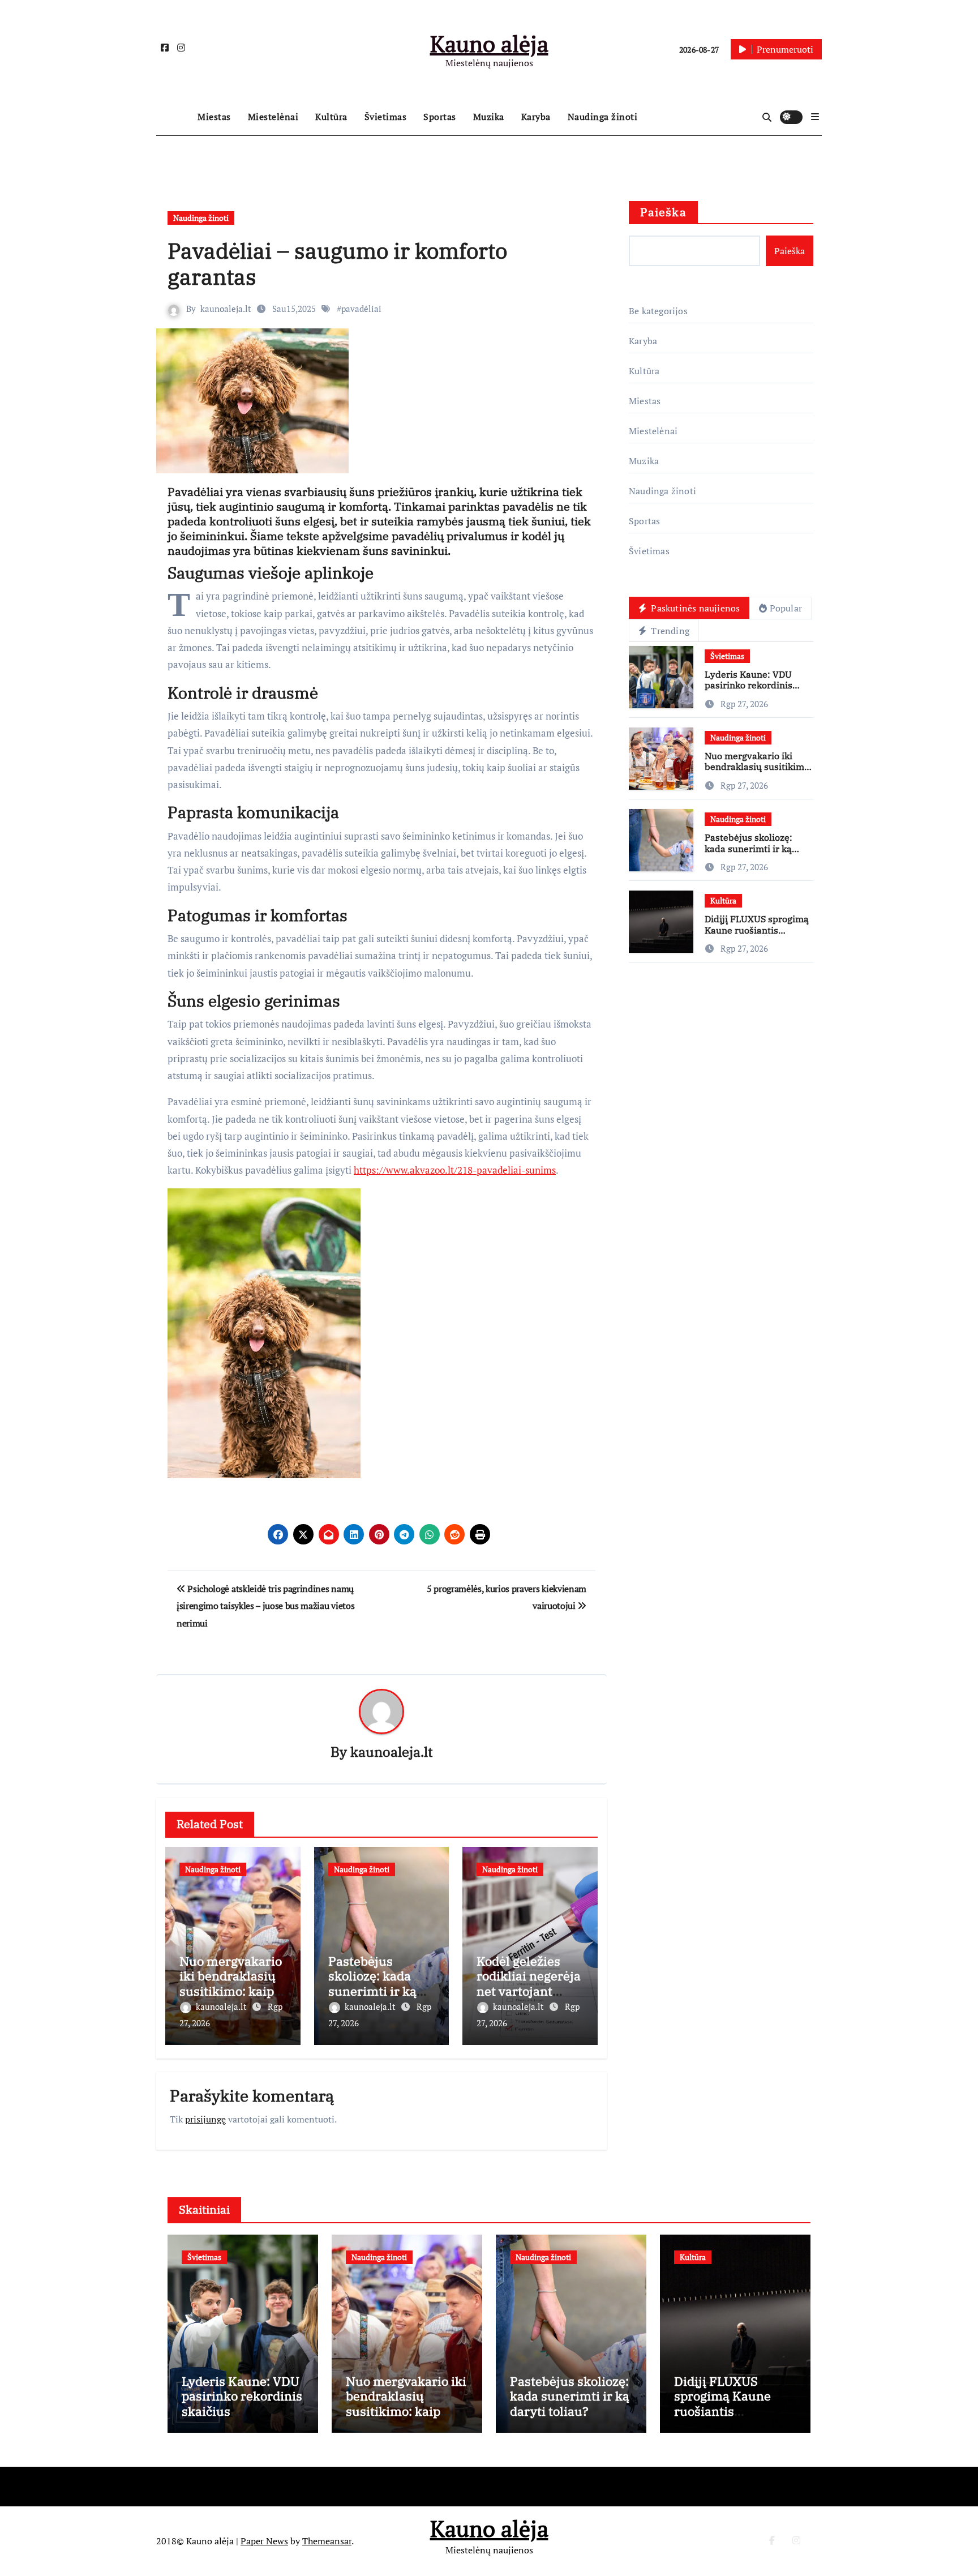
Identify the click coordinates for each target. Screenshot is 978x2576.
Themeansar (327, 2541)
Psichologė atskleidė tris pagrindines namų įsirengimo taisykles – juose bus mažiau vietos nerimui (265, 1606)
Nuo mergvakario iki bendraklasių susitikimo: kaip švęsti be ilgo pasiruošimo (231, 1991)
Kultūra (331, 117)
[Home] (174, 117)
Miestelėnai (273, 117)
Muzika (489, 117)
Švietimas (386, 117)
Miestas (214, 117)
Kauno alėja (489, 43)
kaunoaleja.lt (226, 309)
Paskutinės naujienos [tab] (694, 608)
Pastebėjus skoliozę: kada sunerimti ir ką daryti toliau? (372, 1983)
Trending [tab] (669, 631)
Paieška (663, 212)
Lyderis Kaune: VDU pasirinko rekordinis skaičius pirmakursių (750, 685)
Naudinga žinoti (603, 117)
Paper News (264, 2541)
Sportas (440, 117)
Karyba (536, 117)
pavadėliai (361, 309)
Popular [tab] (786, 608)
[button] (815, 117)
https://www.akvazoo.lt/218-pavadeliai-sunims (455, 1170)
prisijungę (205, 2119)
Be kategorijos (658, 311)
